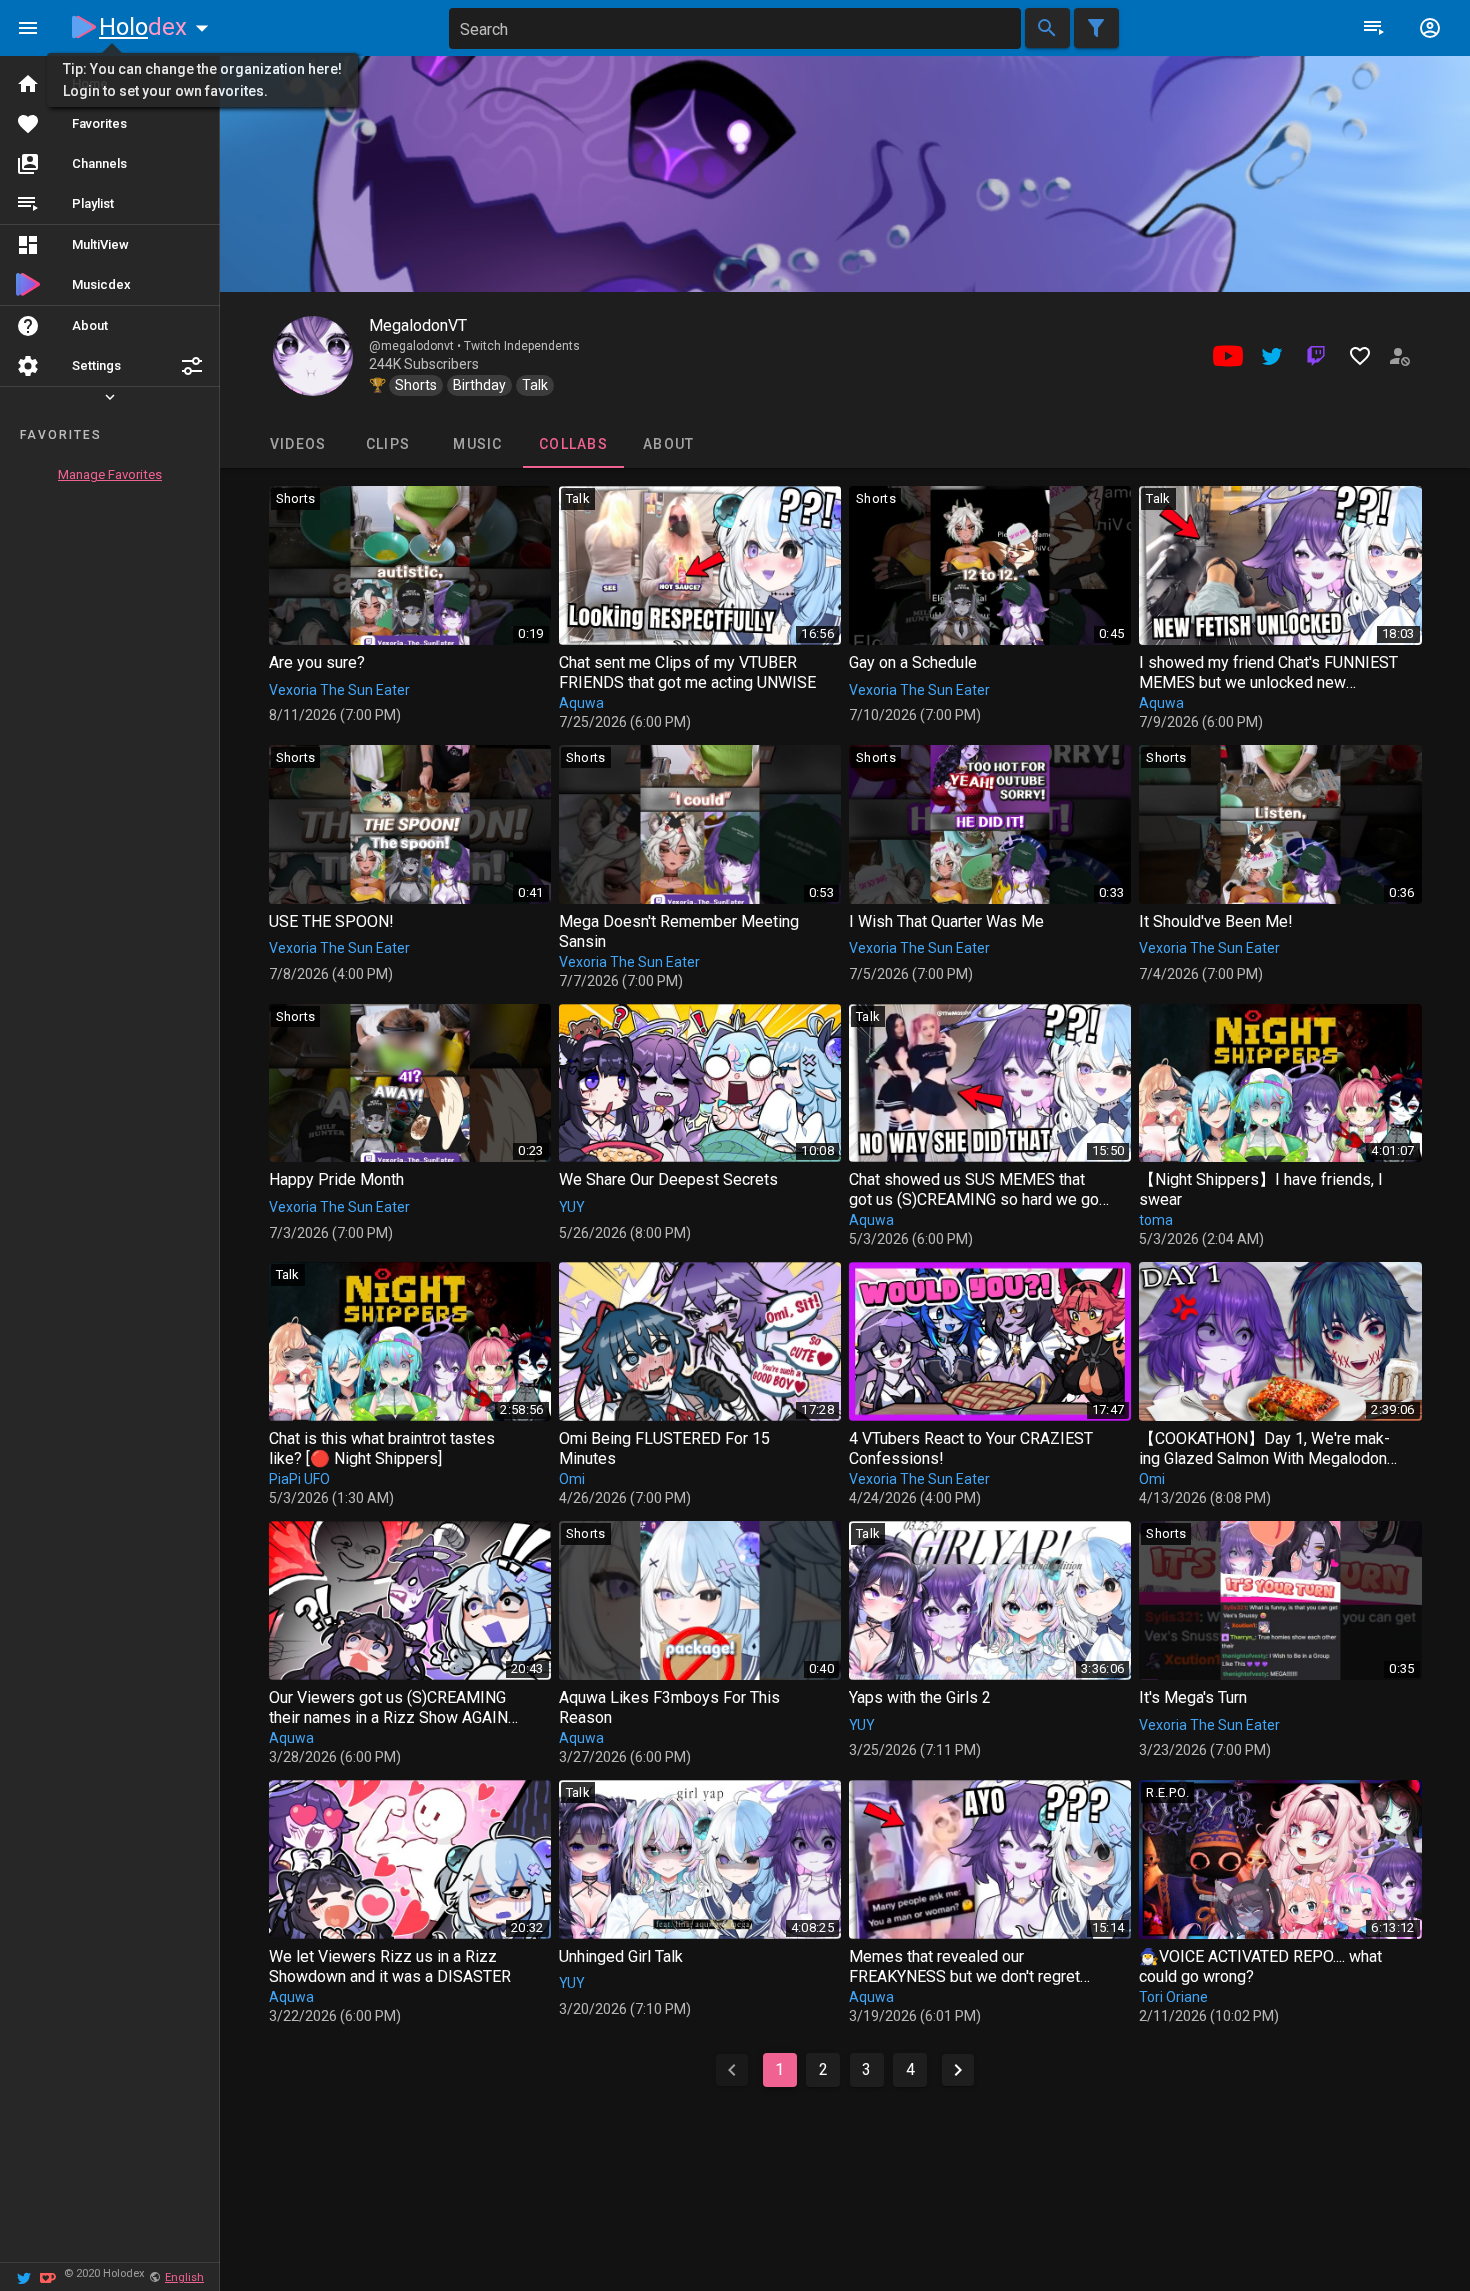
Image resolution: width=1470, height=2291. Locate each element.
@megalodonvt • (416, 346)
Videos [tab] (297, 444)
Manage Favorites (110, 474)
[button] (192, 366)
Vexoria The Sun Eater (339, 690)
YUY (572, 1207)
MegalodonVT (418, 325)
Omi (572, 1479)
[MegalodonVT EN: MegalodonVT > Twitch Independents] (313, 356)
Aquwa (581, 703)
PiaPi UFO (299, 1479)
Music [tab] (477, 444)
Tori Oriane (1173, 1997)
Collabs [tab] (573, 444)
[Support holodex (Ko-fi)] (48, 2276)
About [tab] (668, 444)
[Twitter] (24, 2276)
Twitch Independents (522, 346)
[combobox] (735, 28)
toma (1156, 1220)
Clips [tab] (387, 444)
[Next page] (958, 2070)
